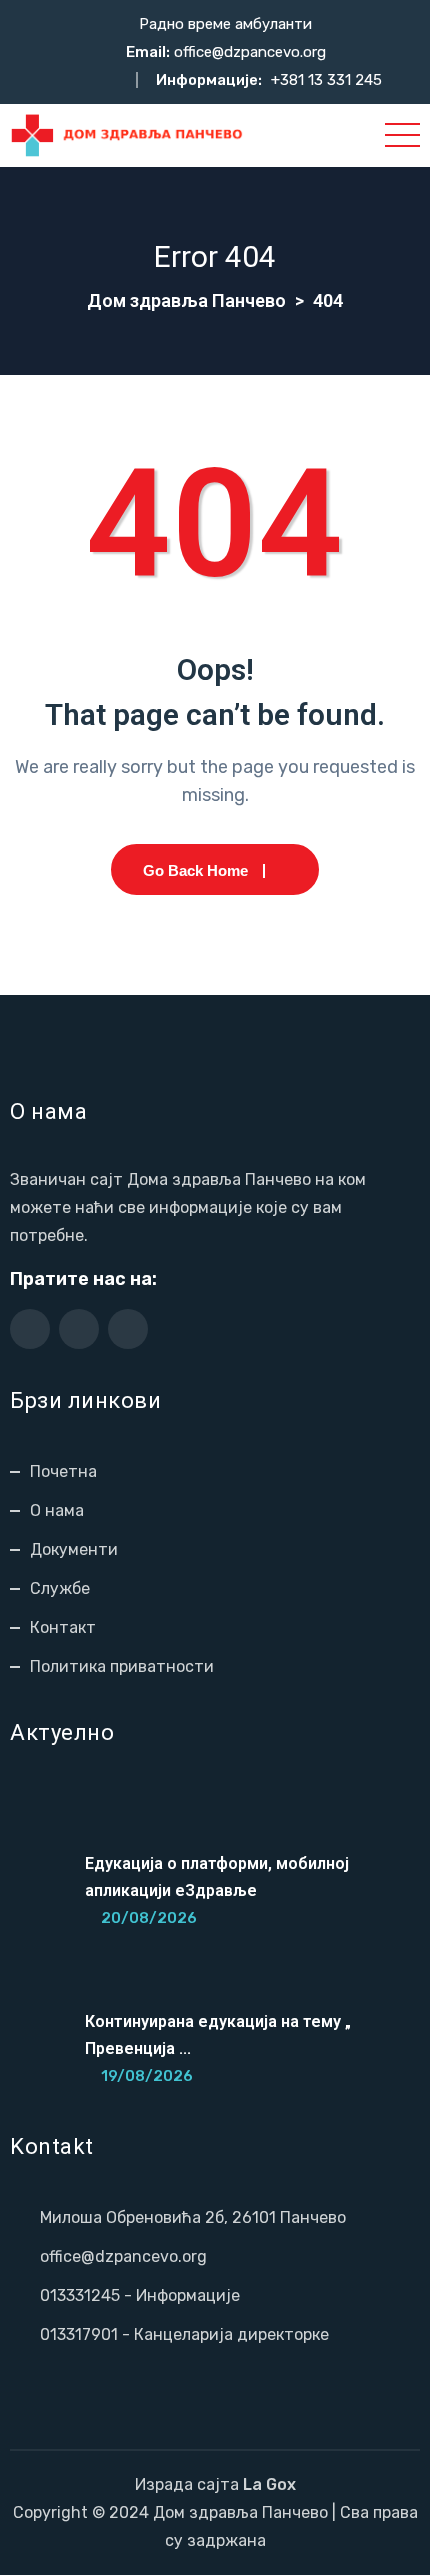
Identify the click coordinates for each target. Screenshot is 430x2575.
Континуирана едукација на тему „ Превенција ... (218, 2035)
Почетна (63, 1471)
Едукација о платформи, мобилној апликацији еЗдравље (217, 1877)
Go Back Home (195, 870)
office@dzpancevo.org (250, 52)
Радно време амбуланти (225, 24)
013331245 (80, 2295)
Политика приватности (122, 1666)
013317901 (79, 2334)
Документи (74, 1549)
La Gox (269, 2484)
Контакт (63, 1627)
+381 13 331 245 (326, 80)
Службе (60, 1588)
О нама (57, 1510)
